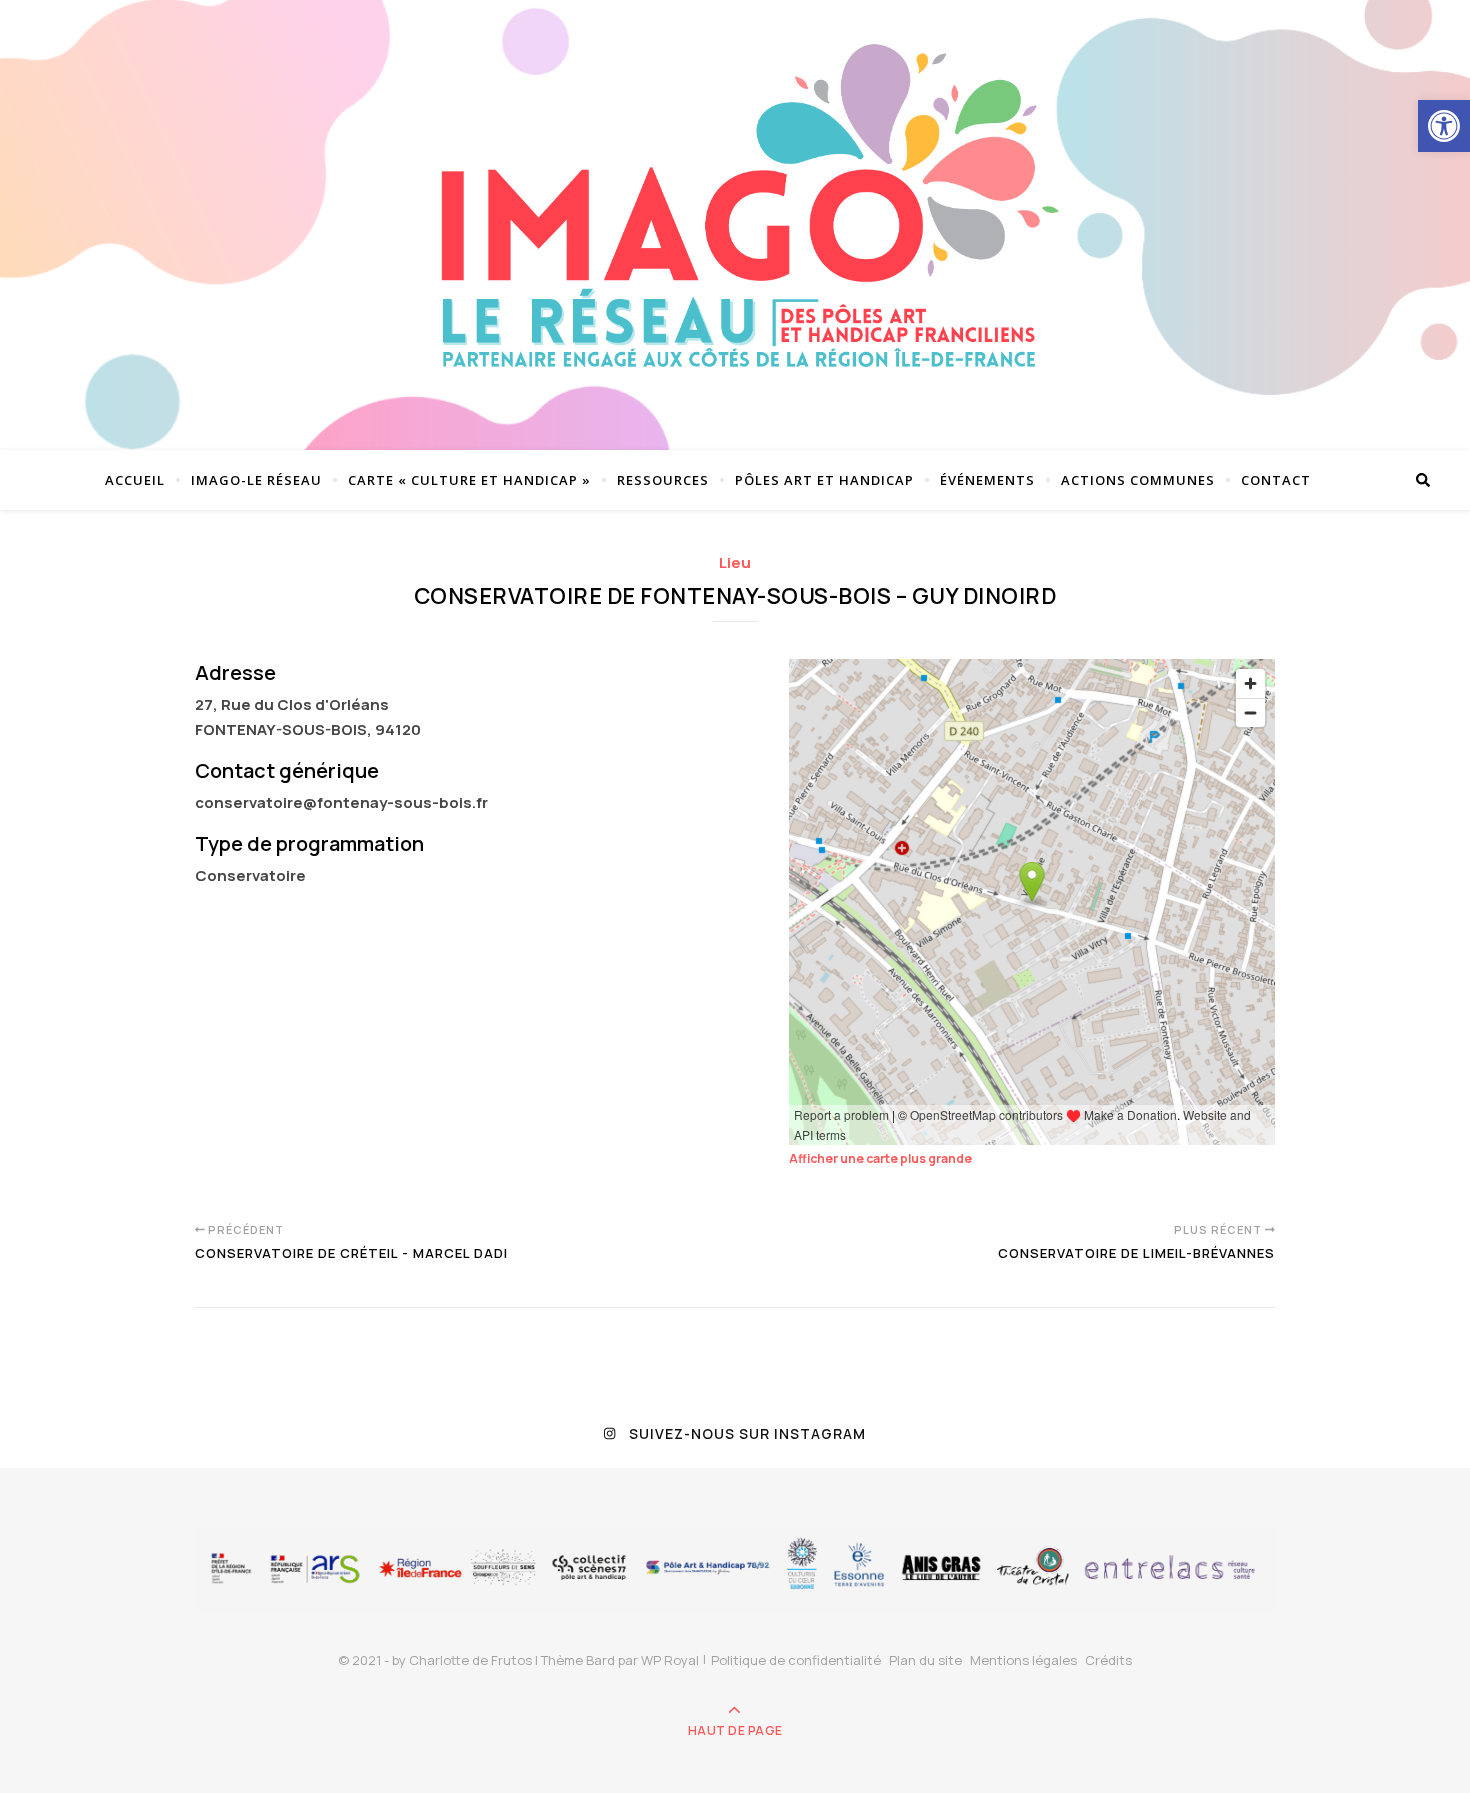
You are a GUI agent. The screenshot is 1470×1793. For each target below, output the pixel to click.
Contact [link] (1276, 480)
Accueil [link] (135, 480)
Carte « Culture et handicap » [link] (469, 480)
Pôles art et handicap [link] (824, 480)
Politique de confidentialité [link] (796, 1660)
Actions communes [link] (1138, 480)
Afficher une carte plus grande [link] (880, 1158)
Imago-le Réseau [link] (256, 480)
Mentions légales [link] (1023, 1660)
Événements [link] (987, 480)
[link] (1444, 126)
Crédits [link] (1108, 1660)
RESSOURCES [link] (663, 480)
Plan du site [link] (925, 1660)
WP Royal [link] (670, 1660)
